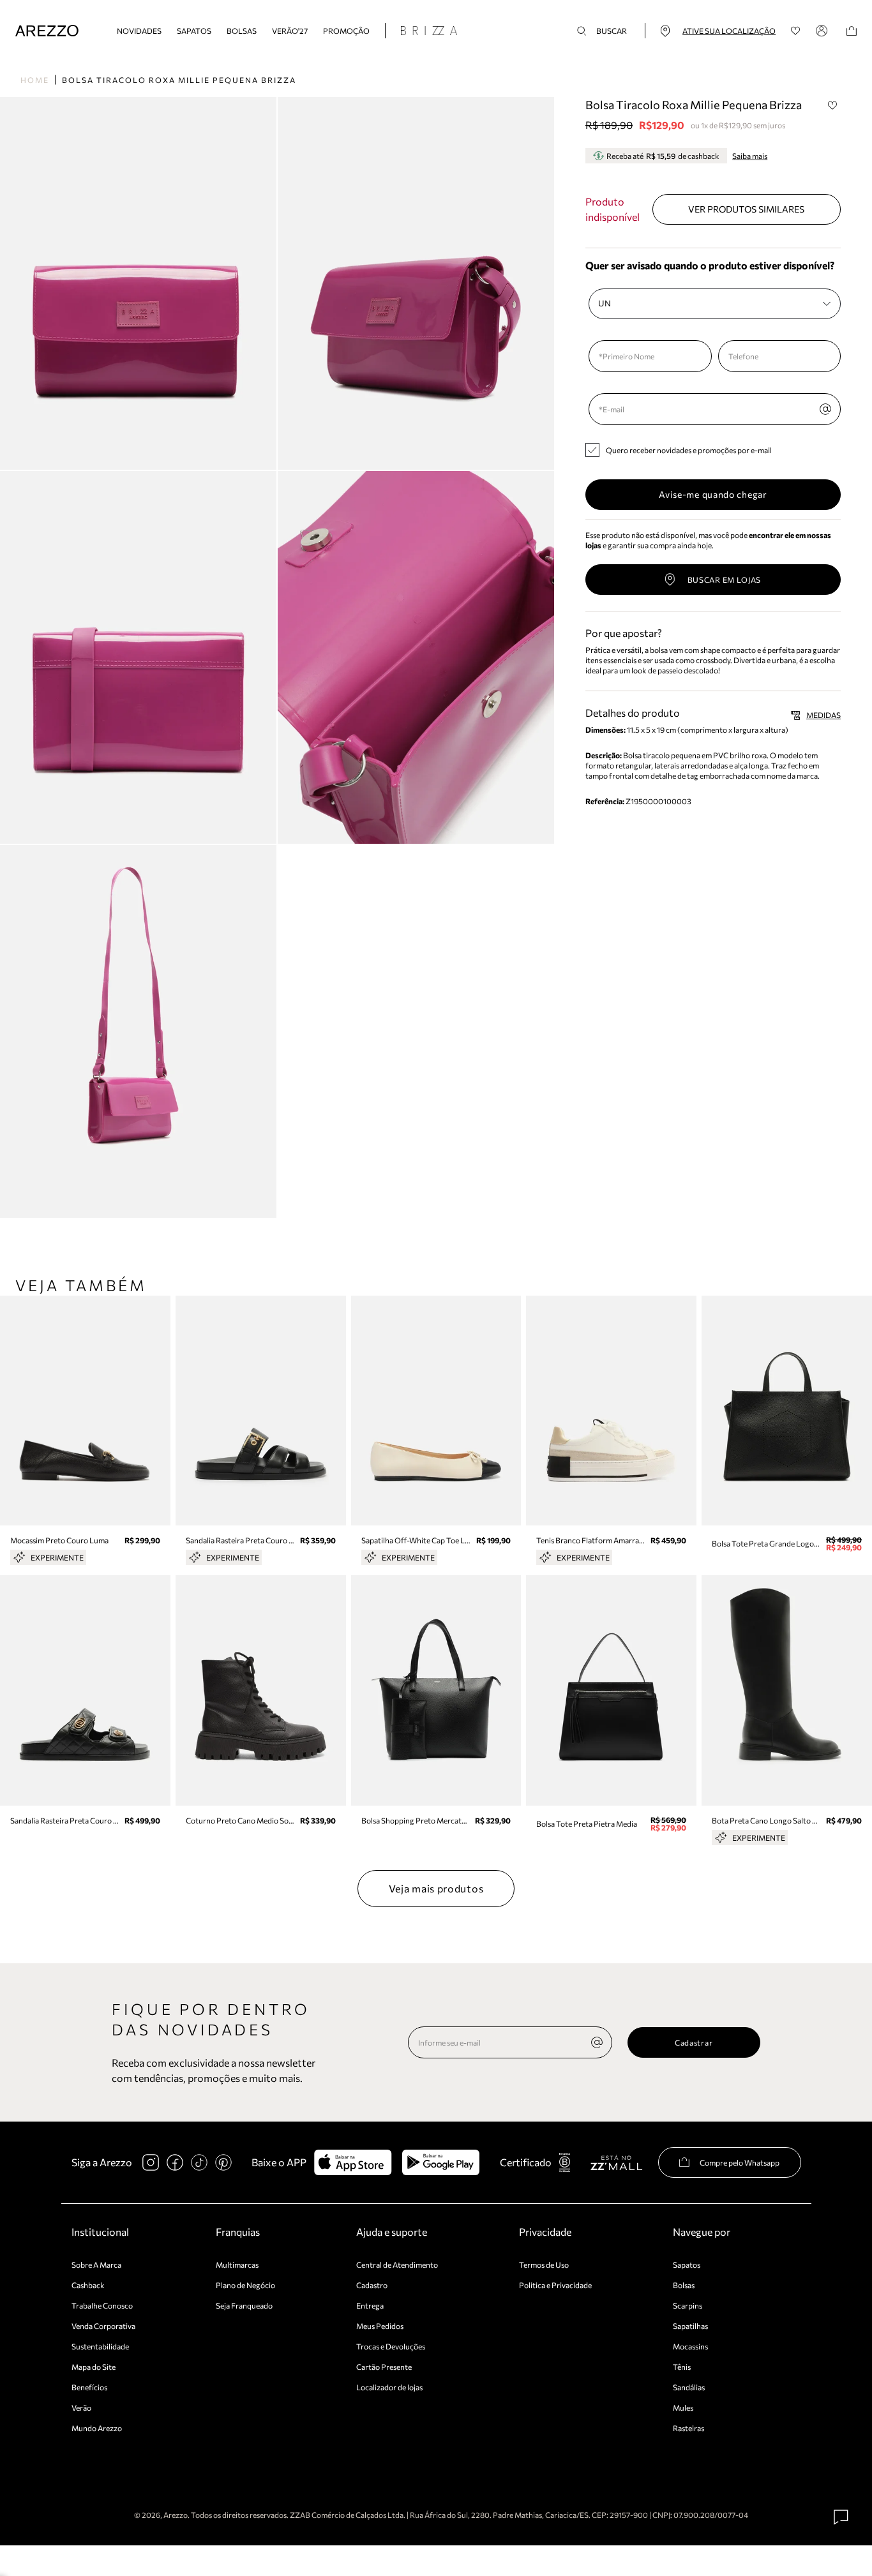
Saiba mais (750, 156)
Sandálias (689, 2387)
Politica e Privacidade (555, 2285)
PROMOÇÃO (346, 31)
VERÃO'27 (290, 31)
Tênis (682, 2367)
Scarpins (688, 2305)
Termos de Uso (544, 2265)
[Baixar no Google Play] (441, 2162)
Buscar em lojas (725, 580)
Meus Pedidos (380, 2326)
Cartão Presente (384, 2367)
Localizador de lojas (389, 2387)
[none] (597, 2042)
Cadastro (372, 2285)
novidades (139, 31)
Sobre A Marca (96, 2265)
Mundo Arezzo (97, 2428)
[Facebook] (175, 2162)
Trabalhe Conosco (102, 2305)
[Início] (47, 31)
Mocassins (690, 2346)
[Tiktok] (199, 2162)
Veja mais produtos (436, 1888)
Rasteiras (688, 2428)
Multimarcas (237, 2265)
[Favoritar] (832, 105)
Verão (81, 2408)
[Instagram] (151, 2162)
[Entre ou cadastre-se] (823, 31)
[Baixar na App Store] (353, 2162)
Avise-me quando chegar (713, 494)
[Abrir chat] (841, 2517)
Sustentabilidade (100, 2346)
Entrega (370, 2305)
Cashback (88, 2285)
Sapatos (194, 31)
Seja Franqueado (244, 2305)
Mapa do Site (94, 2367)
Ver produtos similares (746, 209)
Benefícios (89, 2387)
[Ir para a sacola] (852, 31)
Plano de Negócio (245, 2285)
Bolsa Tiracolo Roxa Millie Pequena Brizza (179, 80)
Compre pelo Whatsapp (740, 2162)
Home (35, 80)
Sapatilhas (690, 2326)
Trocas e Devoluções (391, 2346)
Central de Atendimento (397, 2265)
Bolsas (242, 31)
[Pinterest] (223, 2162)
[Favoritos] (796, 31)
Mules (683, 2408)
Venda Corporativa (103, 2326)
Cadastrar (694, 2042)
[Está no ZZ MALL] (616, 2162)
